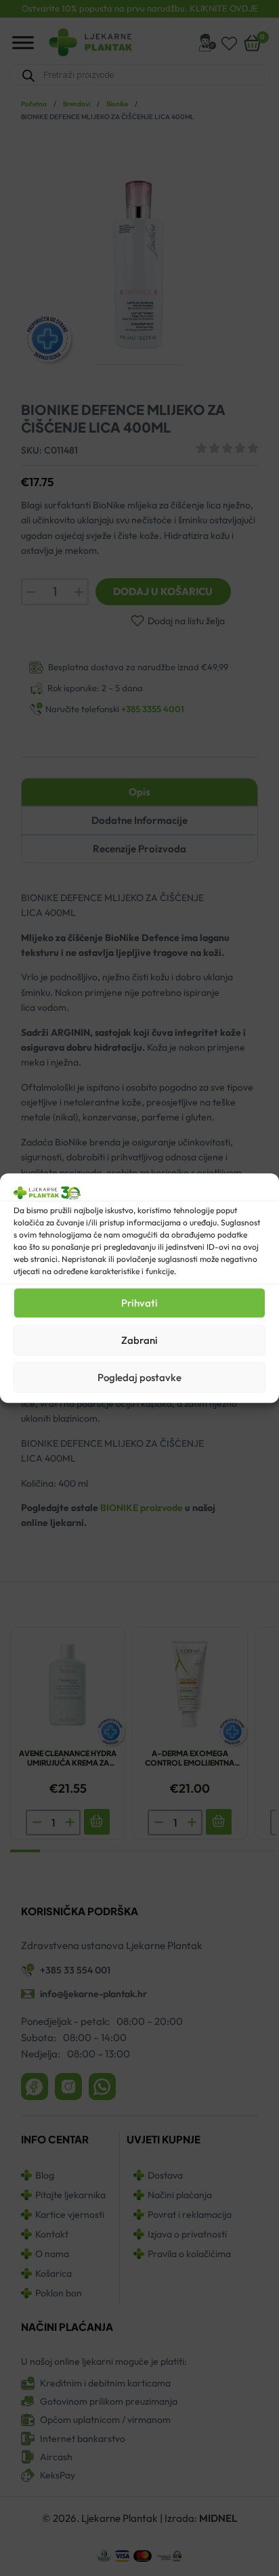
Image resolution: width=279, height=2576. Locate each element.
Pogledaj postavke (139, 1377)
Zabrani (139, 1340)
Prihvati (139, 1303)
